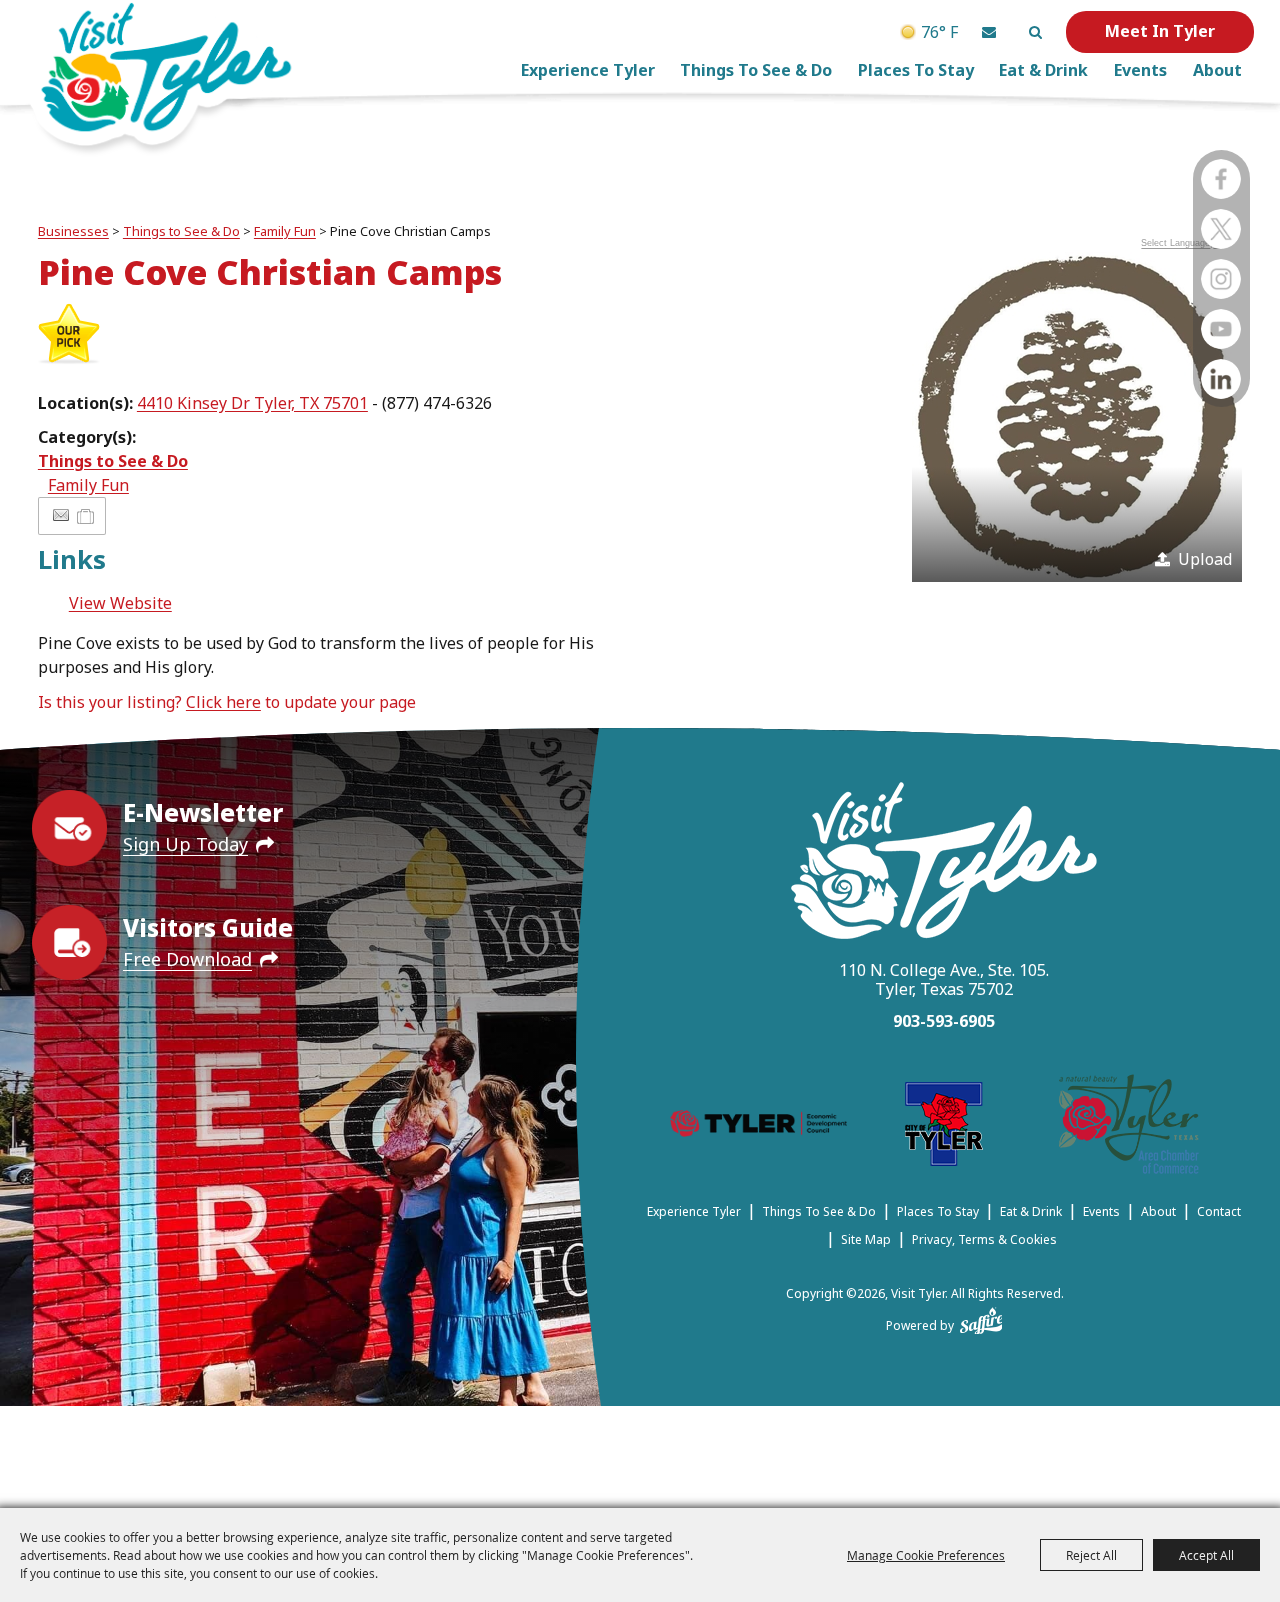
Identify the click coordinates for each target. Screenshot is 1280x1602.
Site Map (866, 1239)
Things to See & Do (756, 70)
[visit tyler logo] (944, 863)
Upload (1205, 559)
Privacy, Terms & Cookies (984, 1239)
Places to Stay (916, 70)
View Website (120, 603)
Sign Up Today (185, 844)
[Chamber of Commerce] (1129, 1127)
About (1217, 70)
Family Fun (285, 231)
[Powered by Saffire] (981, 1317)
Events (1140, 70)
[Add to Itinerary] (86, 516)
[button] (989, 32)
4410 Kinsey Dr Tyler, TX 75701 (252, 403)
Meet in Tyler (1160, 31)
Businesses (73, 231)
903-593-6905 (944, 1021)
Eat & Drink (1043, 70)
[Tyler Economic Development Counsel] (758, 1127)
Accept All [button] (1206, 1555)
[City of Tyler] (944, 1127)
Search (1035, 32)
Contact (1219, 1211)
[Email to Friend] (61, 515)
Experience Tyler (588, 70)
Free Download (187, 959)
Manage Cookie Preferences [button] (926, 1555)
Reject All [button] (1091, 1555)
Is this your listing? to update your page (227, 702)
